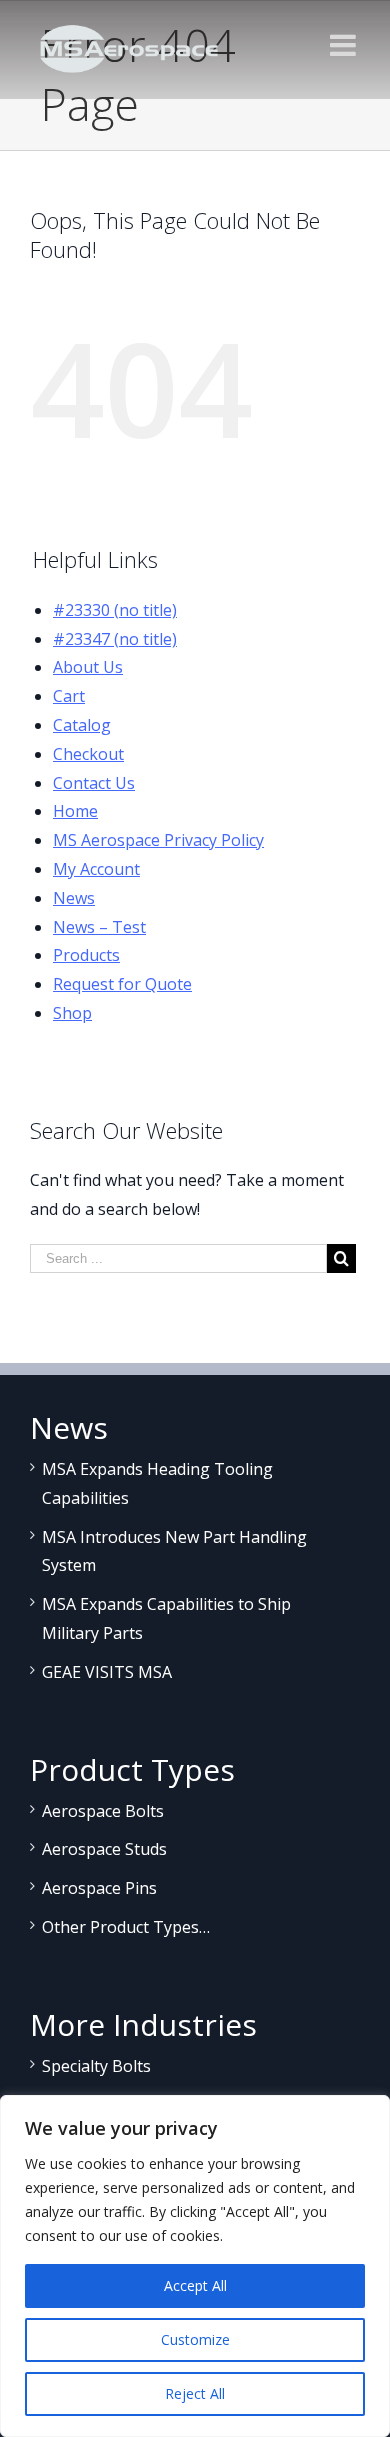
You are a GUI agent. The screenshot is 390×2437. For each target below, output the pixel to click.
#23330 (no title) (115, 610)
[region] (195, 2266)
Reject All (195, 2393)
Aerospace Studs (104, 1849)
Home (75, 811)
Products (86, 955)
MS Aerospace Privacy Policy (158, 840)
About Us (88, 667)
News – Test (99, 927)
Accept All (195, 2285)
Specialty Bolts (96, 2066)
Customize (195, 2339)
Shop (72, 1013)
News (74, 898)
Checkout (88, 754)
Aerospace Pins (99, 1888)
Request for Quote (122, 984)
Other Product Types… (126, 1927)
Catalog (82, 725)
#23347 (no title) (115, 639)
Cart (69, 696)
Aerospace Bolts (103, 1811)
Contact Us (94, 783)
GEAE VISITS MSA (107, 1672)
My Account (96, 869)
